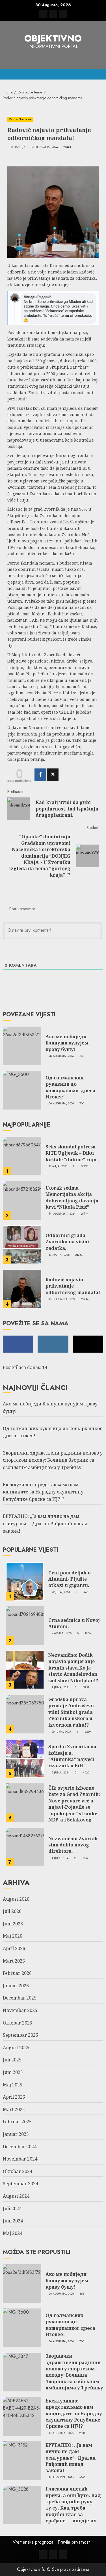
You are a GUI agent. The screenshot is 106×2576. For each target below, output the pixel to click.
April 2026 (14, 1948)
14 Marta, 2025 (59, 1255)
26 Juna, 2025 (61, 1732)
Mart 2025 (14, 2109)
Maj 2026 (13, 1936)
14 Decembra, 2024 (62, 1214)
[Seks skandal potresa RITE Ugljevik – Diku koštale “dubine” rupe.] (22, 1156)
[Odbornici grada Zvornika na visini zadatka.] (22, 1245)
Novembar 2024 (20, 2159)
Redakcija (18, 147)
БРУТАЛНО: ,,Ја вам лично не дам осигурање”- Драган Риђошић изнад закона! (45, 1523)
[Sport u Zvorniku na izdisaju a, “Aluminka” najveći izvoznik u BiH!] (25, 1758)
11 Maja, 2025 (58, 1166)
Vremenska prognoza (33, 2542)
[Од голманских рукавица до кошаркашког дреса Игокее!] (22, 1090)
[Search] (100, 74)
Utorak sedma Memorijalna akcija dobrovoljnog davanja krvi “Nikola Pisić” (72, 1197)
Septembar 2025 (20, 2035)
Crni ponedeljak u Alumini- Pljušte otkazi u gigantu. (70, 1579)
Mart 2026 (14, 1961)
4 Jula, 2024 (60, 1858)
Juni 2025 (13, 2072)
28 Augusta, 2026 (61, 1056)
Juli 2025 (12, 2060)
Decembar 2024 (20, 2147)
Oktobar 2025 (18, 2023)
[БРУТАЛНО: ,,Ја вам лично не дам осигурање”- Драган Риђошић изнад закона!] (22, 2461)
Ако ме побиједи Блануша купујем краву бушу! (67, 1043)
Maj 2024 (13, 2233)
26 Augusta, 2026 (61, 1104)
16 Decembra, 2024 (44, 147)
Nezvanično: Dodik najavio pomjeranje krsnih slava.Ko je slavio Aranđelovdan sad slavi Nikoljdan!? (73, 1668)
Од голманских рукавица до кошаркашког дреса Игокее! (70, 1087)
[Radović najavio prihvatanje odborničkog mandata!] (22, 1289)
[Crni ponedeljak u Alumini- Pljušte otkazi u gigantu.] (25, 1581)
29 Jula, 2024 (61, 1592)
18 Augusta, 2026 (61, 2433)
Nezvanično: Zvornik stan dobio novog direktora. (73, 1845)
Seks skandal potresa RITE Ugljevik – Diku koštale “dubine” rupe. (72, 1153)
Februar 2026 (17, 1973)
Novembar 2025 (20, 2010)
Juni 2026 (13, 1924)
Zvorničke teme (20, 119)
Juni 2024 (13, 2221)
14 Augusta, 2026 (61, 2477)
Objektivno (53, 38)
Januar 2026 (16, 1986)
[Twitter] (53, 775)
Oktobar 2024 (18, 2171)
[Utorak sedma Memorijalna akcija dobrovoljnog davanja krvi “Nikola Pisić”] (22, 1200)
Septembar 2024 (20, 2184)
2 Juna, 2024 (61, 1773)
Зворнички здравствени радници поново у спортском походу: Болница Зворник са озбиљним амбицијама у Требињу (53, 1460)
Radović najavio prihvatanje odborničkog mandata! (73, 1286)
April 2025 (14, 2097)
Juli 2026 (12, 1911)
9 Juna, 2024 (61, 1687)
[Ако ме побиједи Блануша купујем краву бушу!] (22, 1046)
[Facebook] (40, 775)
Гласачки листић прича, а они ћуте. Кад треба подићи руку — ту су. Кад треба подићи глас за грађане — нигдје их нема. (73, 2508)
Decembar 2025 (20, 1998)
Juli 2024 (12, 2209)
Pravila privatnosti (74, 2542)
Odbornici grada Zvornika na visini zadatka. (67, 1242)
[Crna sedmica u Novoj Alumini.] (25, 1626)
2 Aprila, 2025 (62, 1633)
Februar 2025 (17, 2122)
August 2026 (16, 1899)
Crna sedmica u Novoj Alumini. (74, 1623)
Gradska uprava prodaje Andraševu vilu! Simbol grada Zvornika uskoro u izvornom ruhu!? (71, 1712)
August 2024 (16, 2196)
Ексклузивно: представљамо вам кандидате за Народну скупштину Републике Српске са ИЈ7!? (43, 1492)
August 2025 (16, 2048)
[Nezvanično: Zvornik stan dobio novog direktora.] (25, 1847)
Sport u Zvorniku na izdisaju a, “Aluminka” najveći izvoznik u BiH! (72, 1756)
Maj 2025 (13, 2085)
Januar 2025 (16, 2134)
